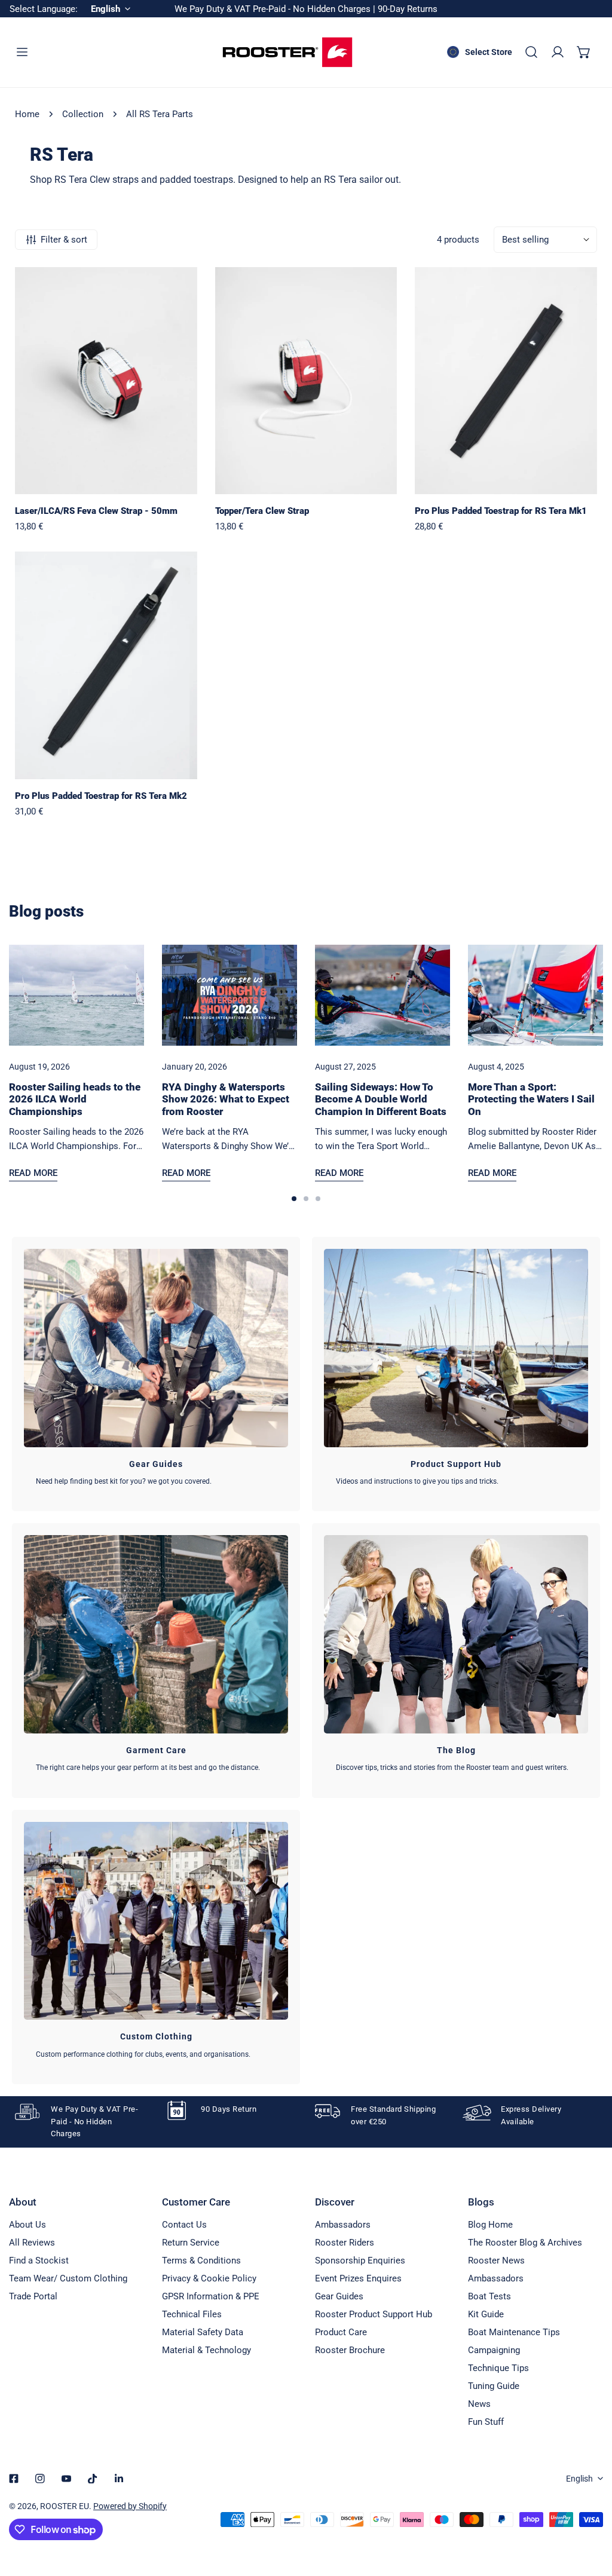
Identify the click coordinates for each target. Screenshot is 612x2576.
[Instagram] (40, 2479)
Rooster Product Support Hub (374, 2314)
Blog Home (490, 2225)
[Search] (531, 52)
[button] (584, 52)
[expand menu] (22, 52)
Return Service (191, 2243)
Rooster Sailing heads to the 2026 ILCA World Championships (75, 1099)
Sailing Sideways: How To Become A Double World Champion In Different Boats (381, 1099)
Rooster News (496, 2260)
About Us (27, 2225)
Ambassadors (343, 2225)
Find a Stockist (39, 2260)
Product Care (341, 2332)
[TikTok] (93, 2479)
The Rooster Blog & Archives (525, 2243)
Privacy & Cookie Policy (209, 2278)
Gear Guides (339, 2296)
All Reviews (32, 2243)
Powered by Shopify (130, 2506)
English (579, 2479)
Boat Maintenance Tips (514, 2332)
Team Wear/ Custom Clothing (68, 2278)
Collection (83, 114)
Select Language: (44, 9)
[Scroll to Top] (590, 2513)
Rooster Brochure (350, 2350)
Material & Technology (206, 2350)
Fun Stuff (486, 2422)
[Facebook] (14, 2479)
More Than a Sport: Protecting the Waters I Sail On (531, 1099)
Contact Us (184, 2225)
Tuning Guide (494, 2386)
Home (27, 114)
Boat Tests (489, 2296)
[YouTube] (66, 2479)
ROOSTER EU (65, 2506)
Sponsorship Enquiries (360, 2260)
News (479, 2404)
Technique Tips (498, 2368)
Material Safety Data (203, 2332)
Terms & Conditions (201, 2260)
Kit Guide (486, 2314)
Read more (33, 1173)
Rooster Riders (345, 2243)
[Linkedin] (119, 2479)
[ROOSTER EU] (287, 52)
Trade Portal (33, 2296)
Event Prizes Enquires (358, 2278)
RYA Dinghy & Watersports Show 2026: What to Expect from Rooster (226, 1099)
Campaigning (494, 2350)
